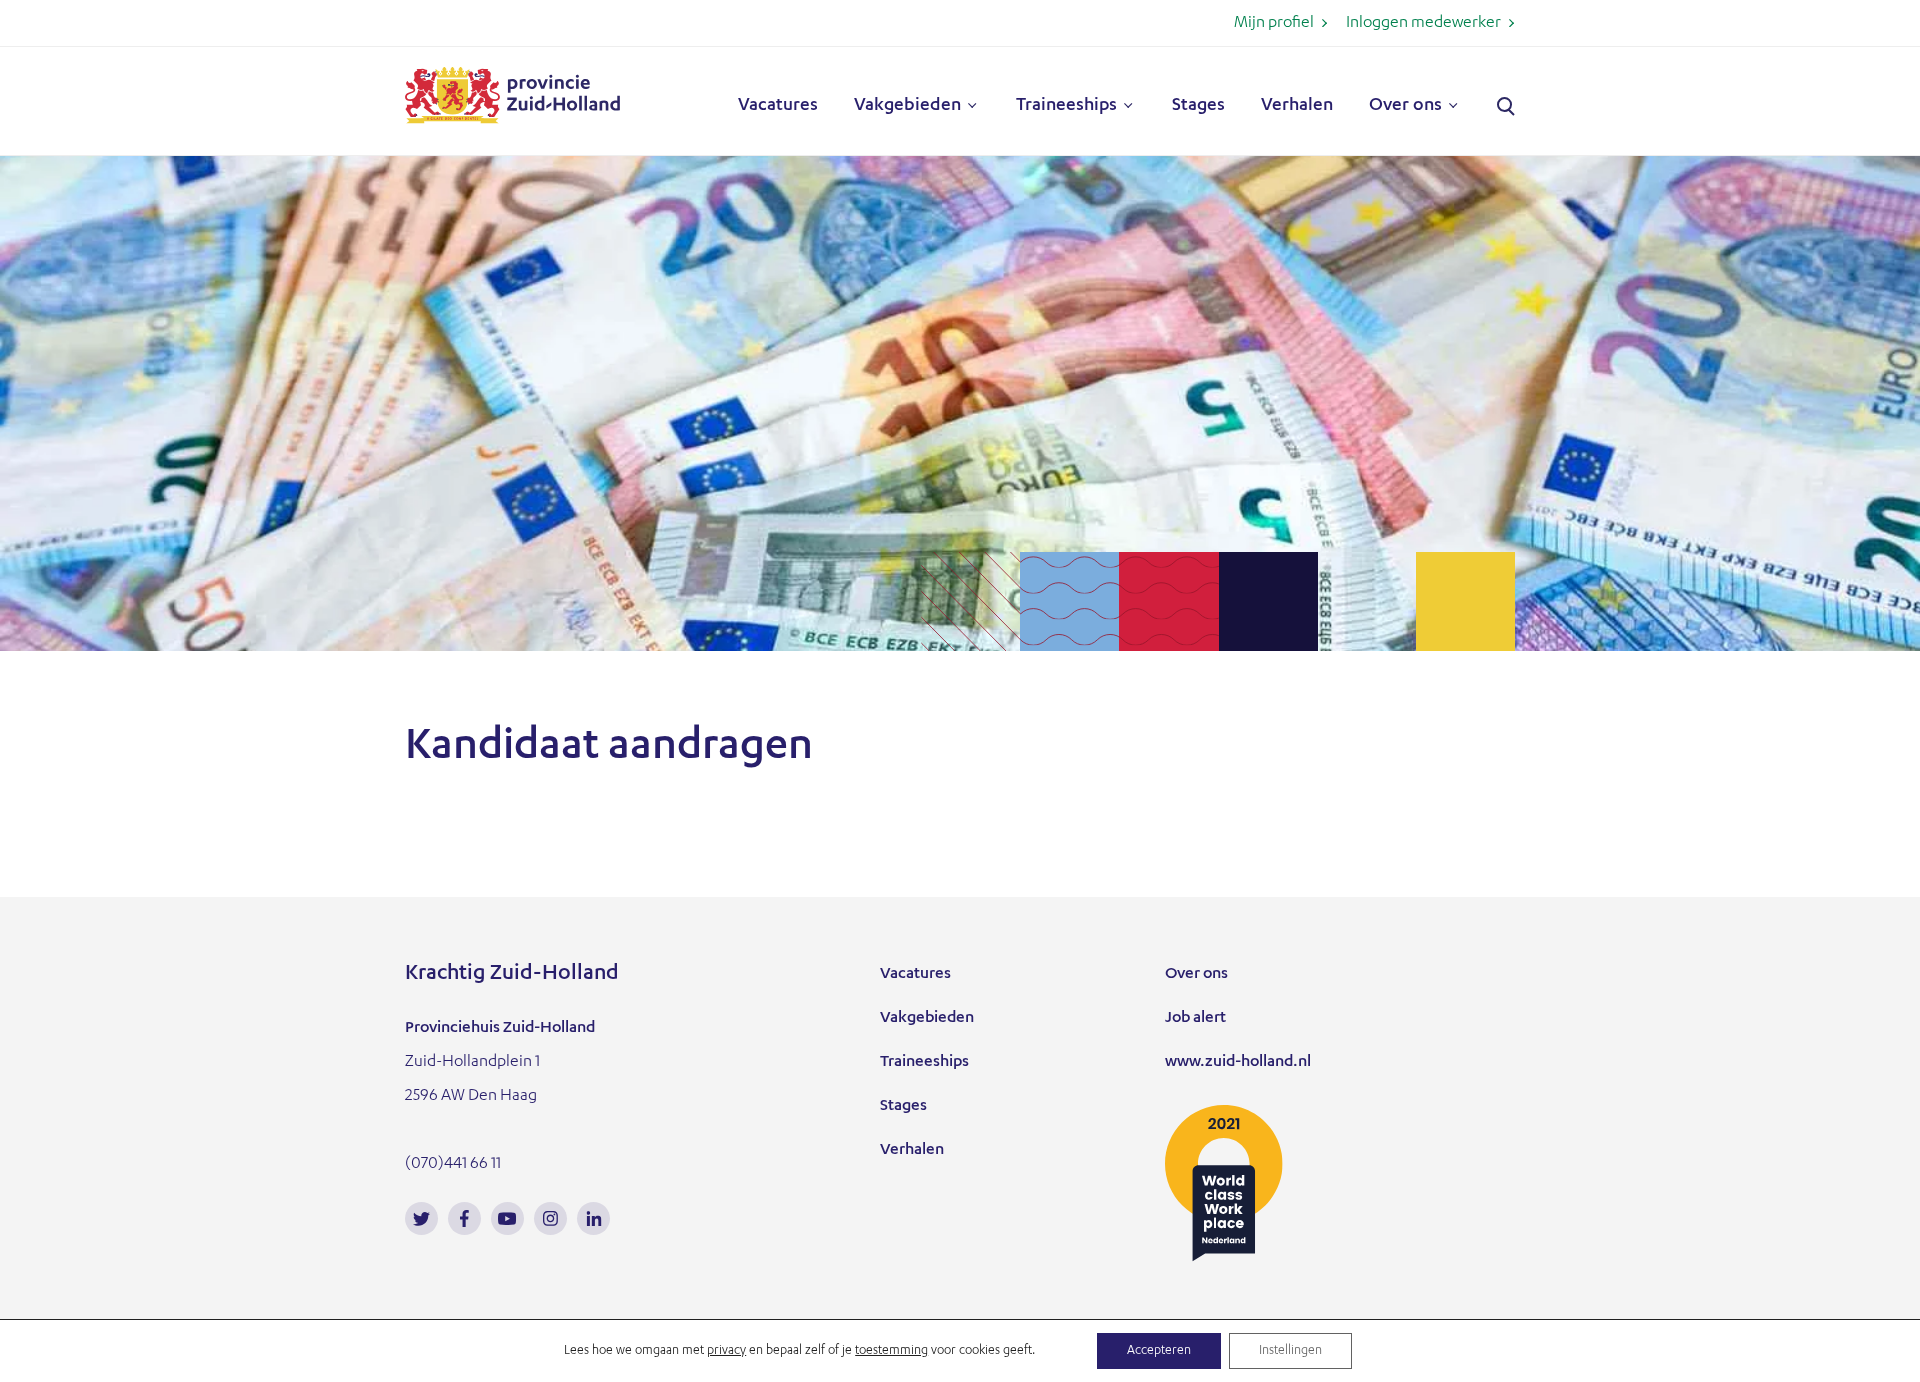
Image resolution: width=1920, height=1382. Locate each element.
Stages (1198, 106)
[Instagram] (550, 1218)
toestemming (891, 1351)
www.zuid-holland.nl (1238, 1063)
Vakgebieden (907, 106)
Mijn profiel (1274, 24)
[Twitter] (421, 1218)
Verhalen (1297, 106)
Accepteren (1159, 1351)
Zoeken (1506, 107)
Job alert (1195, 1019)
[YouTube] (507, 1218)
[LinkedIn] (593, 1218)
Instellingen (1290, 1351)
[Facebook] (464, 1218)
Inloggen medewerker (1423, 24)
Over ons (1405, 106)
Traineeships (1066, 106)
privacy (726, 1351)
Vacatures (778, 106)
